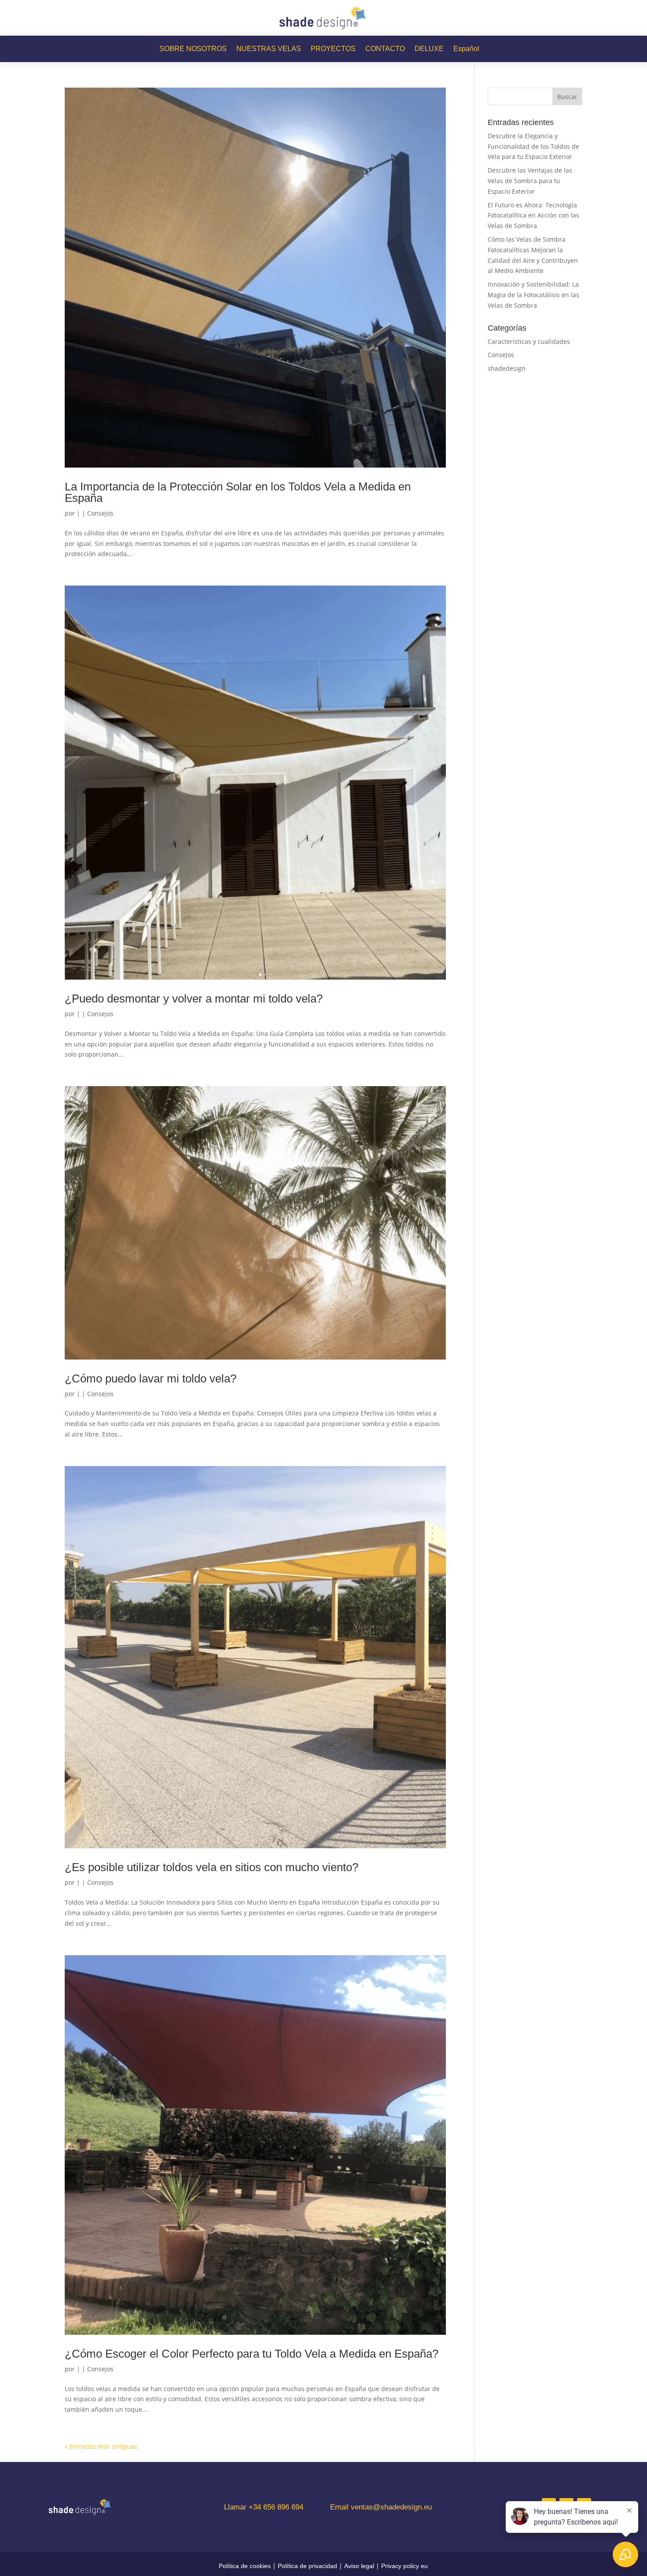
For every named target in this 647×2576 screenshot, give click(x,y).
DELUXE (429, 49)
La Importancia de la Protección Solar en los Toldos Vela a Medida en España (238, 492)
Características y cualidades (529, 341)
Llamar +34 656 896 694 (264, 2507)
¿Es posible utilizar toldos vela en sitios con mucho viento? (211, 1867)
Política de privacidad (307, 2566)
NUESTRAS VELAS (269, 49)
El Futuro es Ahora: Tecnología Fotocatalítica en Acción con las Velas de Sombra (533, 216)
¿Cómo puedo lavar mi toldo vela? (151, 1378)
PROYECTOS (333, 49)
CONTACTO (385, 49)
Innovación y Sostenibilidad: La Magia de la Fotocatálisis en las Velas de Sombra (533, 295)
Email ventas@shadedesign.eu (381, 2507)
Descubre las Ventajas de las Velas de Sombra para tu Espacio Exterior (530, 181)
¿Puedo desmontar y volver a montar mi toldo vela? (194, 999)
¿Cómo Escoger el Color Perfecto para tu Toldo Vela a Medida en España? (252, 2354)
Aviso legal (359, 2566)
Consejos (100, 513)
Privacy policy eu (404, 2566)
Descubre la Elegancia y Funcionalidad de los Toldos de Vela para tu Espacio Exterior (533, 146)
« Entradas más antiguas (101, 2446)
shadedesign (507, 368)
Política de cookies (245, 2566)
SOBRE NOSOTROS (193, 49)
